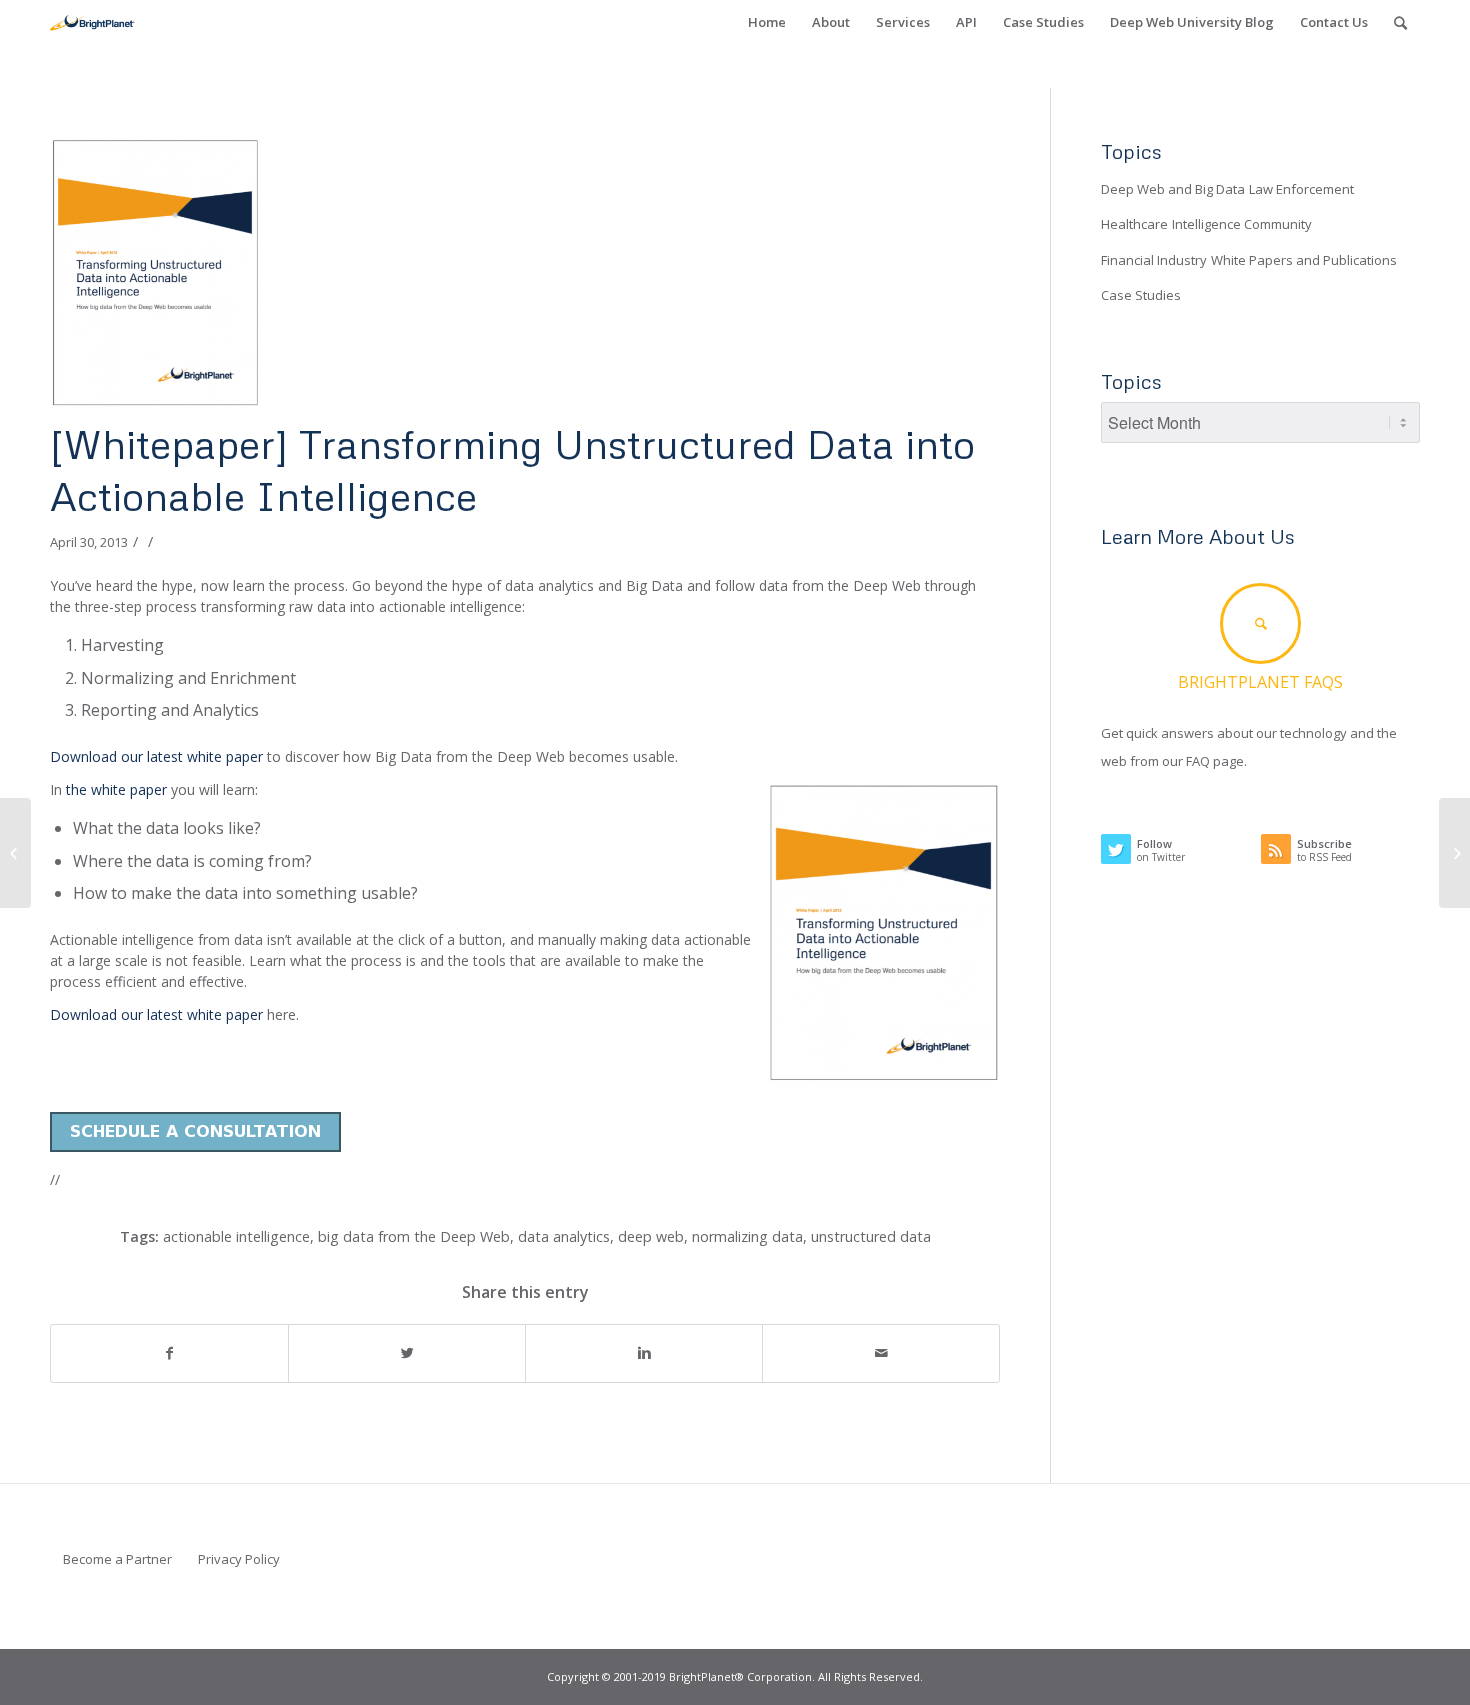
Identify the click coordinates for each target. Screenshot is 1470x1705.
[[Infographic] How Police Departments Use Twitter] (15, 853)
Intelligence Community (1242, 224)
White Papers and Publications (1304, 260)
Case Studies (1141, 295)
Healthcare (1134, 224)
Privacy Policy (239, 1559)
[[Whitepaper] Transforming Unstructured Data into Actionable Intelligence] (525, 273)
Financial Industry (1154, 260)
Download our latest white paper (156, 756)
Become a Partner (117, 1559)
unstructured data (871, 1236)
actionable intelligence (236, 1236)
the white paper (118, 789)
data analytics (564, 1236)
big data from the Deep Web (414, 1236)
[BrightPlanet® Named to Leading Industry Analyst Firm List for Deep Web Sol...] (1454, 853)
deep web (651, 1236)
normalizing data (747, 1236)
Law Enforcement (1301, 189)
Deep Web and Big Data (1173, 189)
